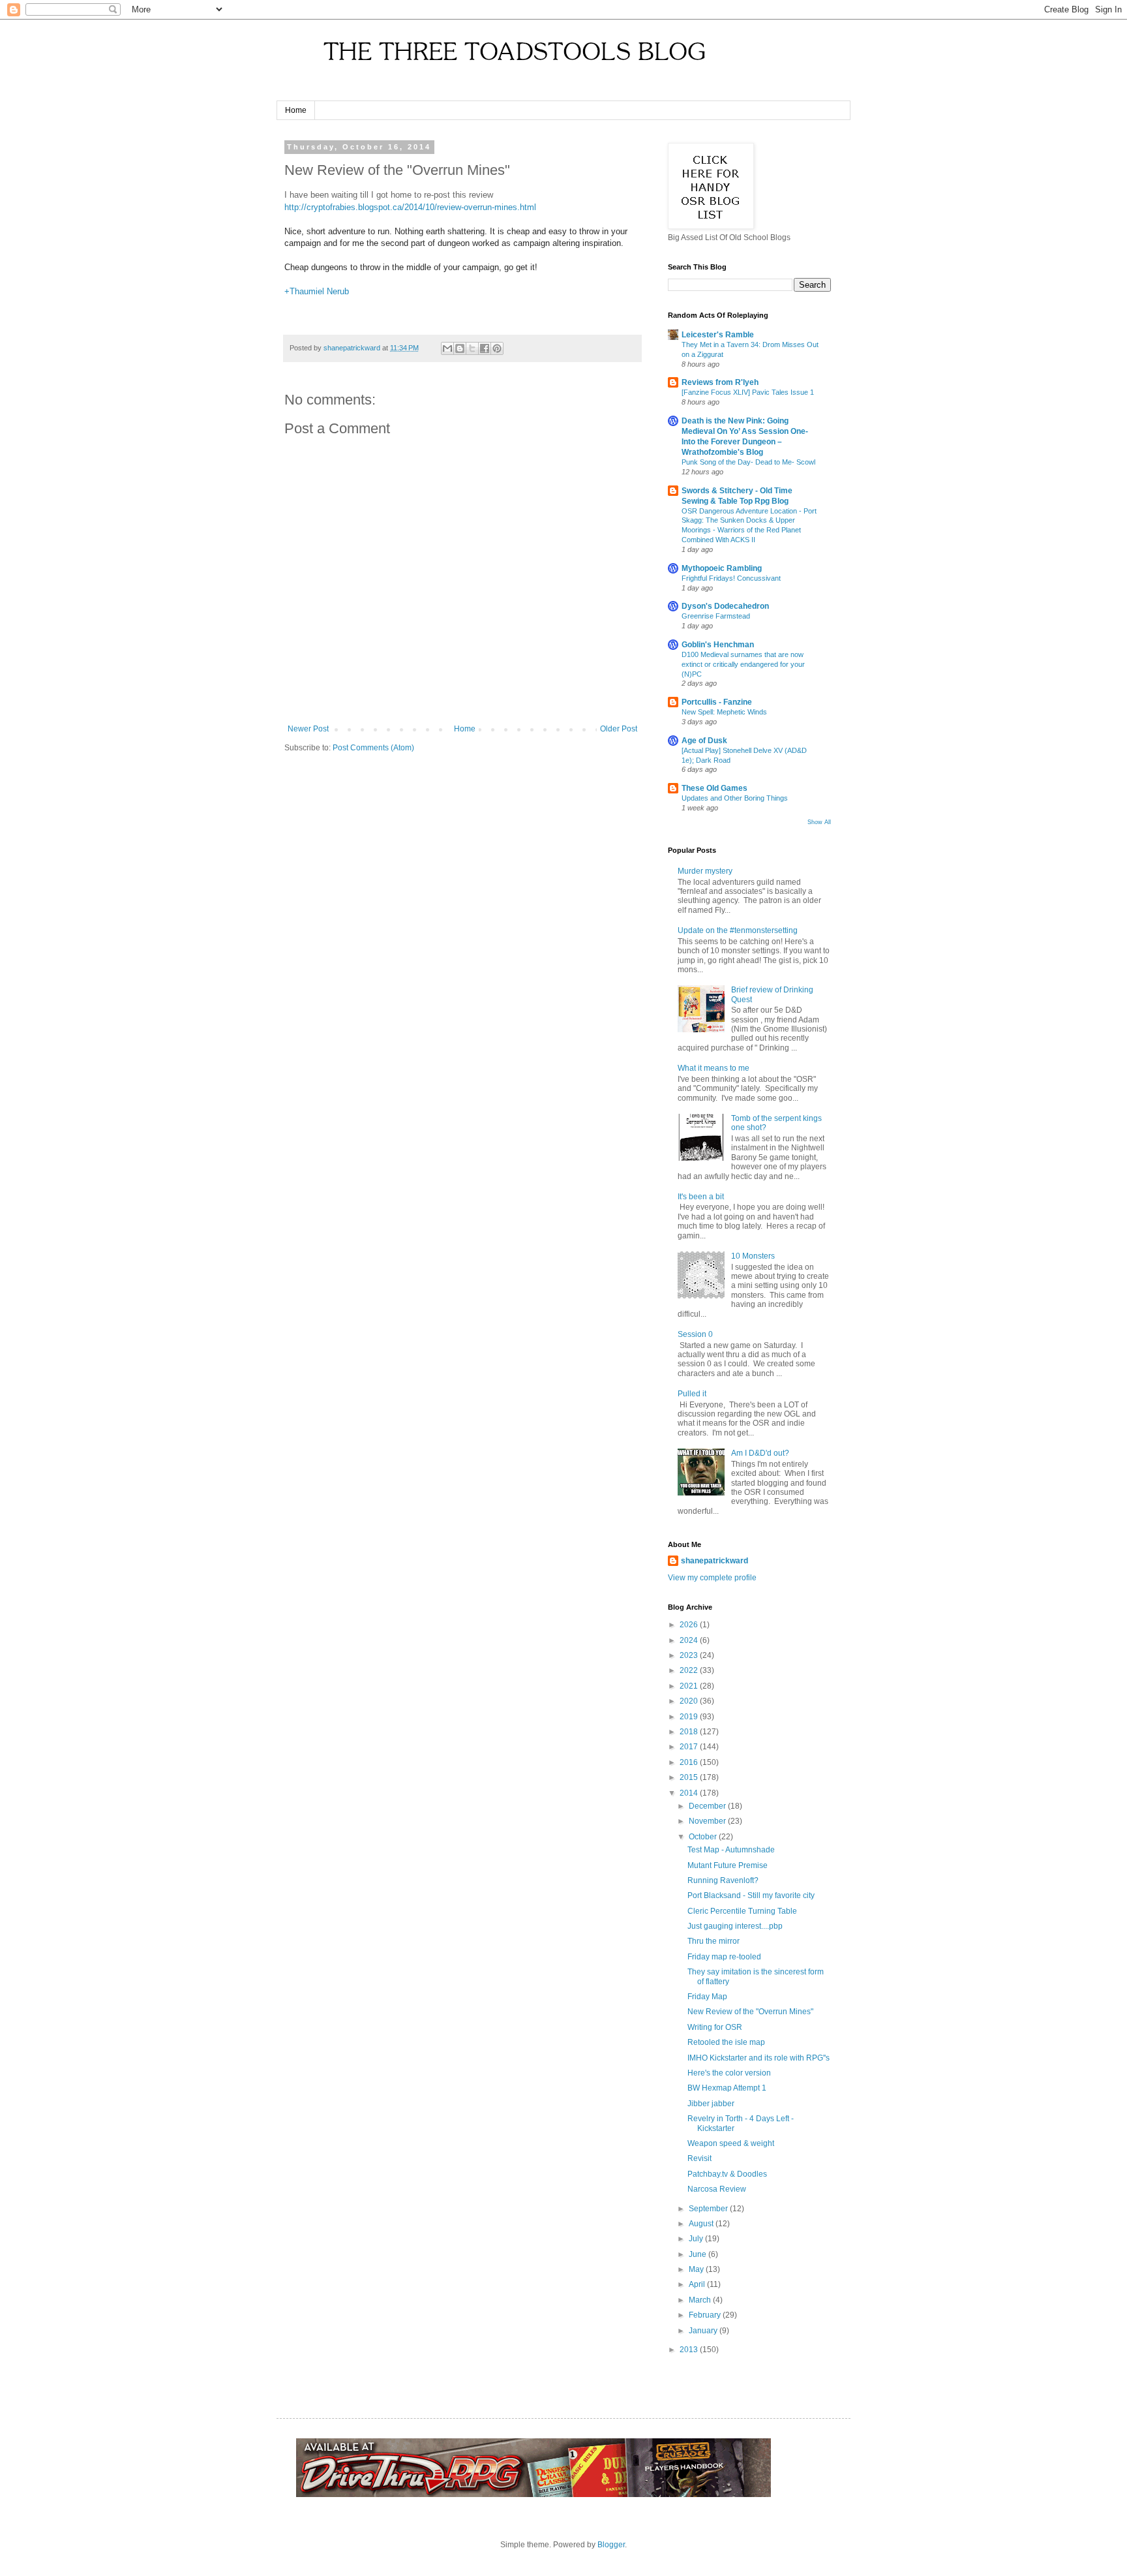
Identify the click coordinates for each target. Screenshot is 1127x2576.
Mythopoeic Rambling (722, 568)
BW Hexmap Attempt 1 (727, 2088)
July (697, 2239)
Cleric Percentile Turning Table (742, 1911)
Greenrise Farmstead (716, 616)
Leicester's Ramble (718, 335)
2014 (690, 1793)
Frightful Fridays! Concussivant (731, 578)
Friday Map (707, 1997)
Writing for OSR (715, 2027)
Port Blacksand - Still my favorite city (751, 1895)
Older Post (619, 729)
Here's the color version (729, 2073)
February (706, 2315)
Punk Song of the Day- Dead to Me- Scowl (748, 462)
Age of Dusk (704, 741)
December (708, 1806)
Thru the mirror (714, 1941)
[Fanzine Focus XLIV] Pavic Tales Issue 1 (748, 392)
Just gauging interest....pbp (735, 1926)
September (709, 2209)
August (702, 2224)
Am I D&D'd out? (760, 1453)
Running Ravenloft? (723, 1880)
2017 (690, 1747)
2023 (690, 1655)
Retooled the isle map (726, 2042)
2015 (690, 1777)
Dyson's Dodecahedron (725, 606)
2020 (690, 1701)
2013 (690, 2350)
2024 (690, 1640)
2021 (690, 1686)
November (708, 1821)
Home (296, 110)
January (704, 2331)
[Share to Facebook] (485, 348)
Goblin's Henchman (718, 645)
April (698, 2284)
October (704, 1837)
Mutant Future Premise (728, 1865)
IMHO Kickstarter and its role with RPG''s (759, 2058)
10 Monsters (753, 1256)
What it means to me (714, 1068)
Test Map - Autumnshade (731, 1850)
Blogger (611, 2545)
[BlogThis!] (460, 348)
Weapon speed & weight (731, 2143)
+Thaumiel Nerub (317, 291)
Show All (819, 822)
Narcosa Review (717, 2189)
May (697, 2269)
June (699, 2254)
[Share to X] (472, 348)
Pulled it (692, 1394)
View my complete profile (712, 1578)
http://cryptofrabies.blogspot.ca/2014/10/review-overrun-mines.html (410, 207)
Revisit (699, 2158)
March (701, 2300)
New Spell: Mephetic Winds (724, 712)
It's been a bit (701, 1197)
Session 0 (695, 1334)
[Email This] (447, 348)
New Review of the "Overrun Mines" (750, 2012)
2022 (690, 1670)
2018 (690, 1732)
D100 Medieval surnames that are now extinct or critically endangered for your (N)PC (743, 664)
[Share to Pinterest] (497, 348)
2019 (690, 1717)
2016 (690, 1762)
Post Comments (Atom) (373, 748)
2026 (690, 1625)
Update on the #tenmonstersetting (738, 930)
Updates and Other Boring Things (735, 798)
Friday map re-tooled (724, 1957)
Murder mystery (705, 871)
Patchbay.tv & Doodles (727, 2174)
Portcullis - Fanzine (717, 702)
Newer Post (308, 729)
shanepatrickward (714, 1561)
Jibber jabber (711, 2104)
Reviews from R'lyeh (720, 382)
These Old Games (714, 788)
